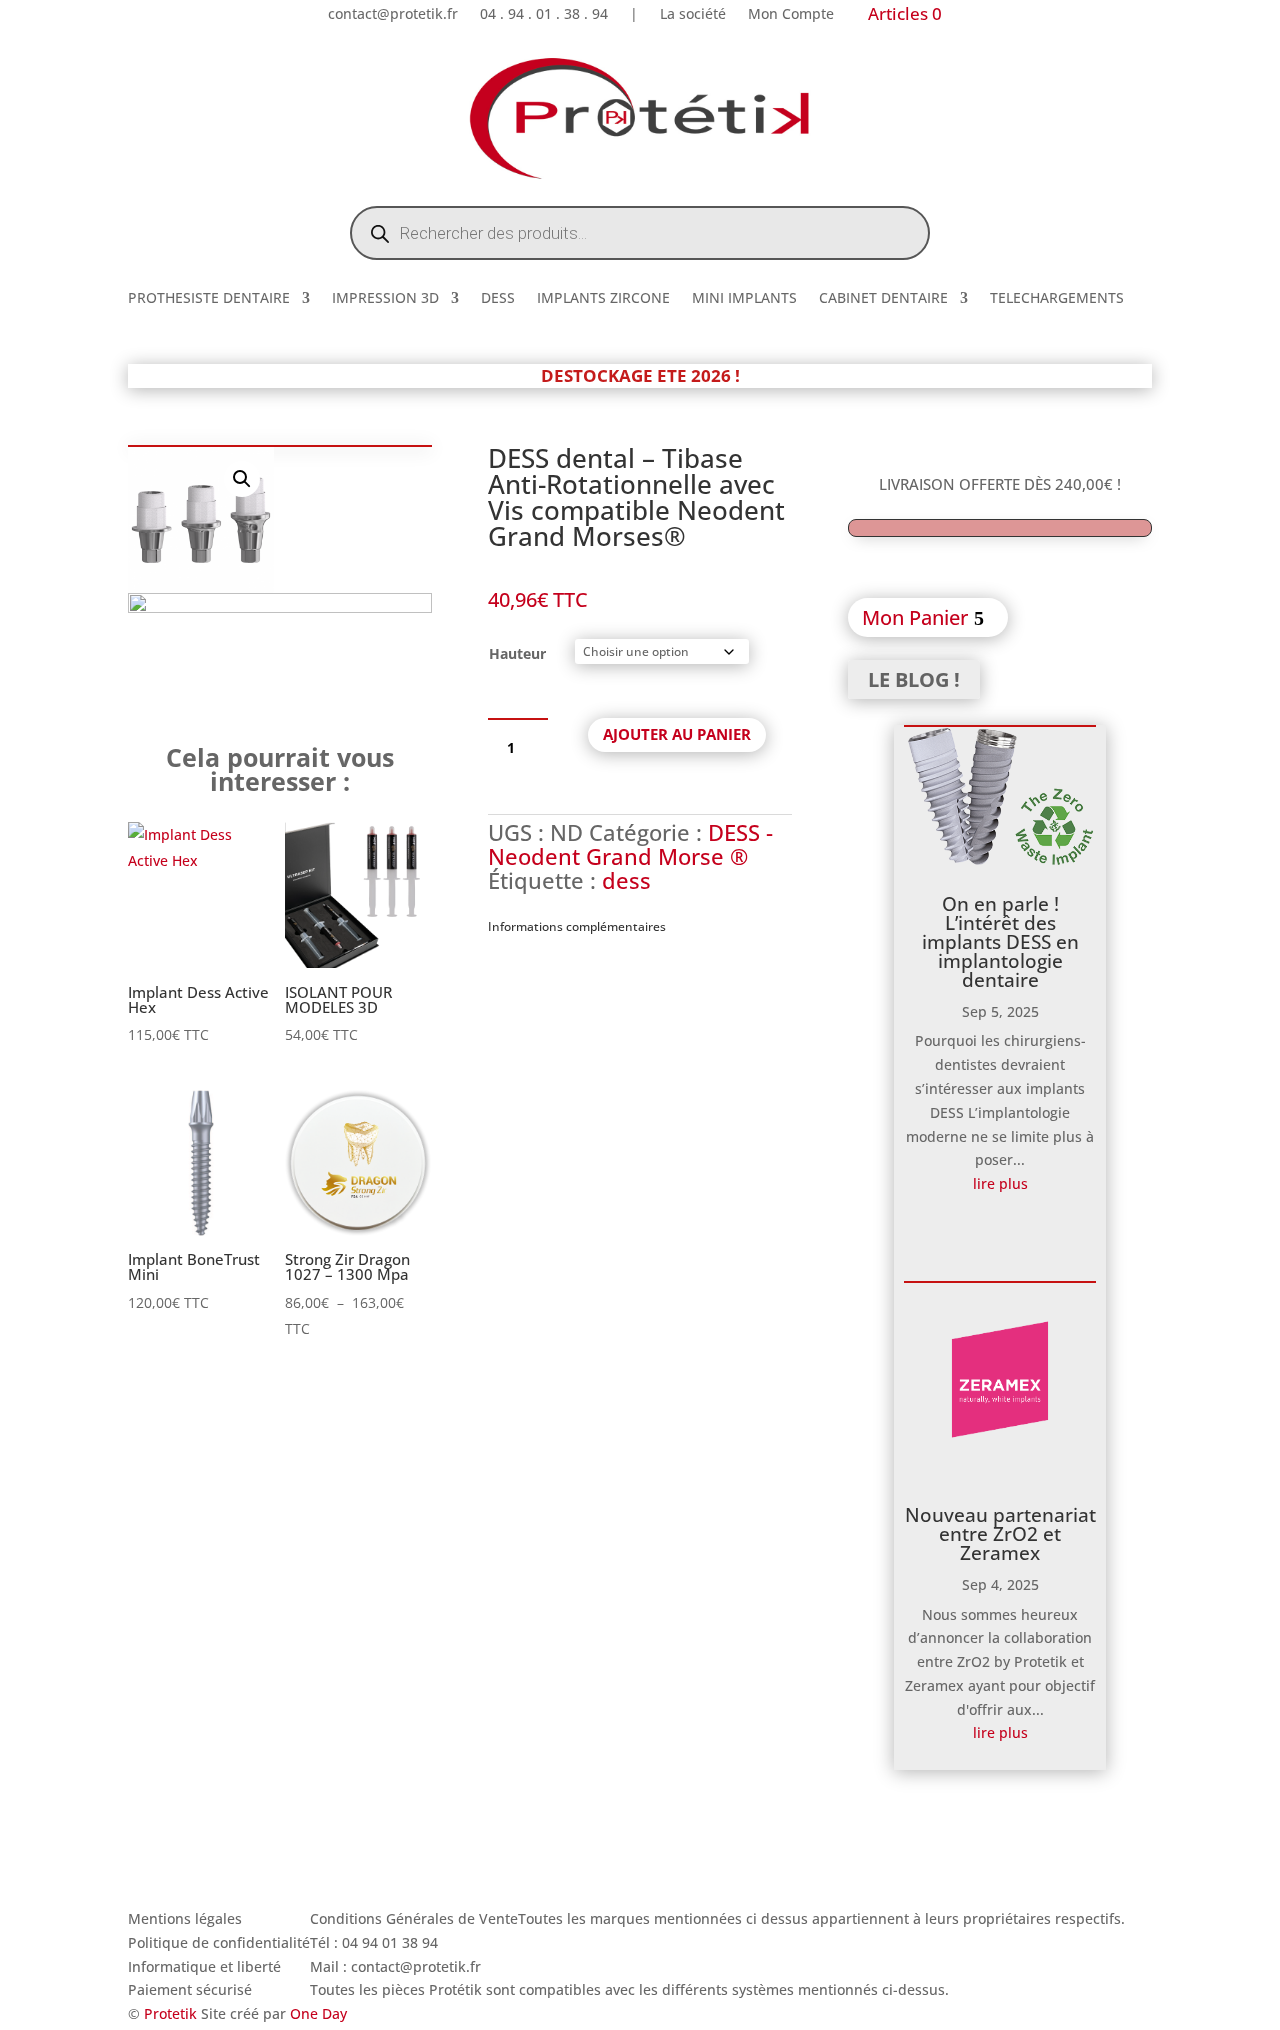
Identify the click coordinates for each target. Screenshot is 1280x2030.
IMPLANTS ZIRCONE (603, 299)
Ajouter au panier (677, 734)
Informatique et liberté (204, 1966)
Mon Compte (791, 15)
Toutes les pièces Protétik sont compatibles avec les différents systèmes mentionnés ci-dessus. (629, 1989)
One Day (318, 2013)
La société (693, 15)
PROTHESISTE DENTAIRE (209, 299)
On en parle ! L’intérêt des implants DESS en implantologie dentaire (1000, 942)
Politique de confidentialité (219, 1942)
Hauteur (517, 653)
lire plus (1000, 1183)
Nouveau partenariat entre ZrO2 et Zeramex (1000, 1534)
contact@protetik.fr (393, 15)
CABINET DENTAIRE (883, 299)
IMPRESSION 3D (385, 299)
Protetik (172, 2013)
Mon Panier (915, 617)
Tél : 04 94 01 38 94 (374, 1942)
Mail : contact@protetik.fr (395, 1966)
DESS (498, 299)
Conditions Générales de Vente (414, 1918)
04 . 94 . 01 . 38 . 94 (544, 15)
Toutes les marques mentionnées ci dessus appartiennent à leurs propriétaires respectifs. (821, 1918)
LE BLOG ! (914, 679)
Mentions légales (185, 1918)
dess (626, 880)
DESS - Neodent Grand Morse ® (630, 844)
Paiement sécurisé (190, 1989)
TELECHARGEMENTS (1057, 299)
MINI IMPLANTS (744, 299)
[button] (242, 479)
